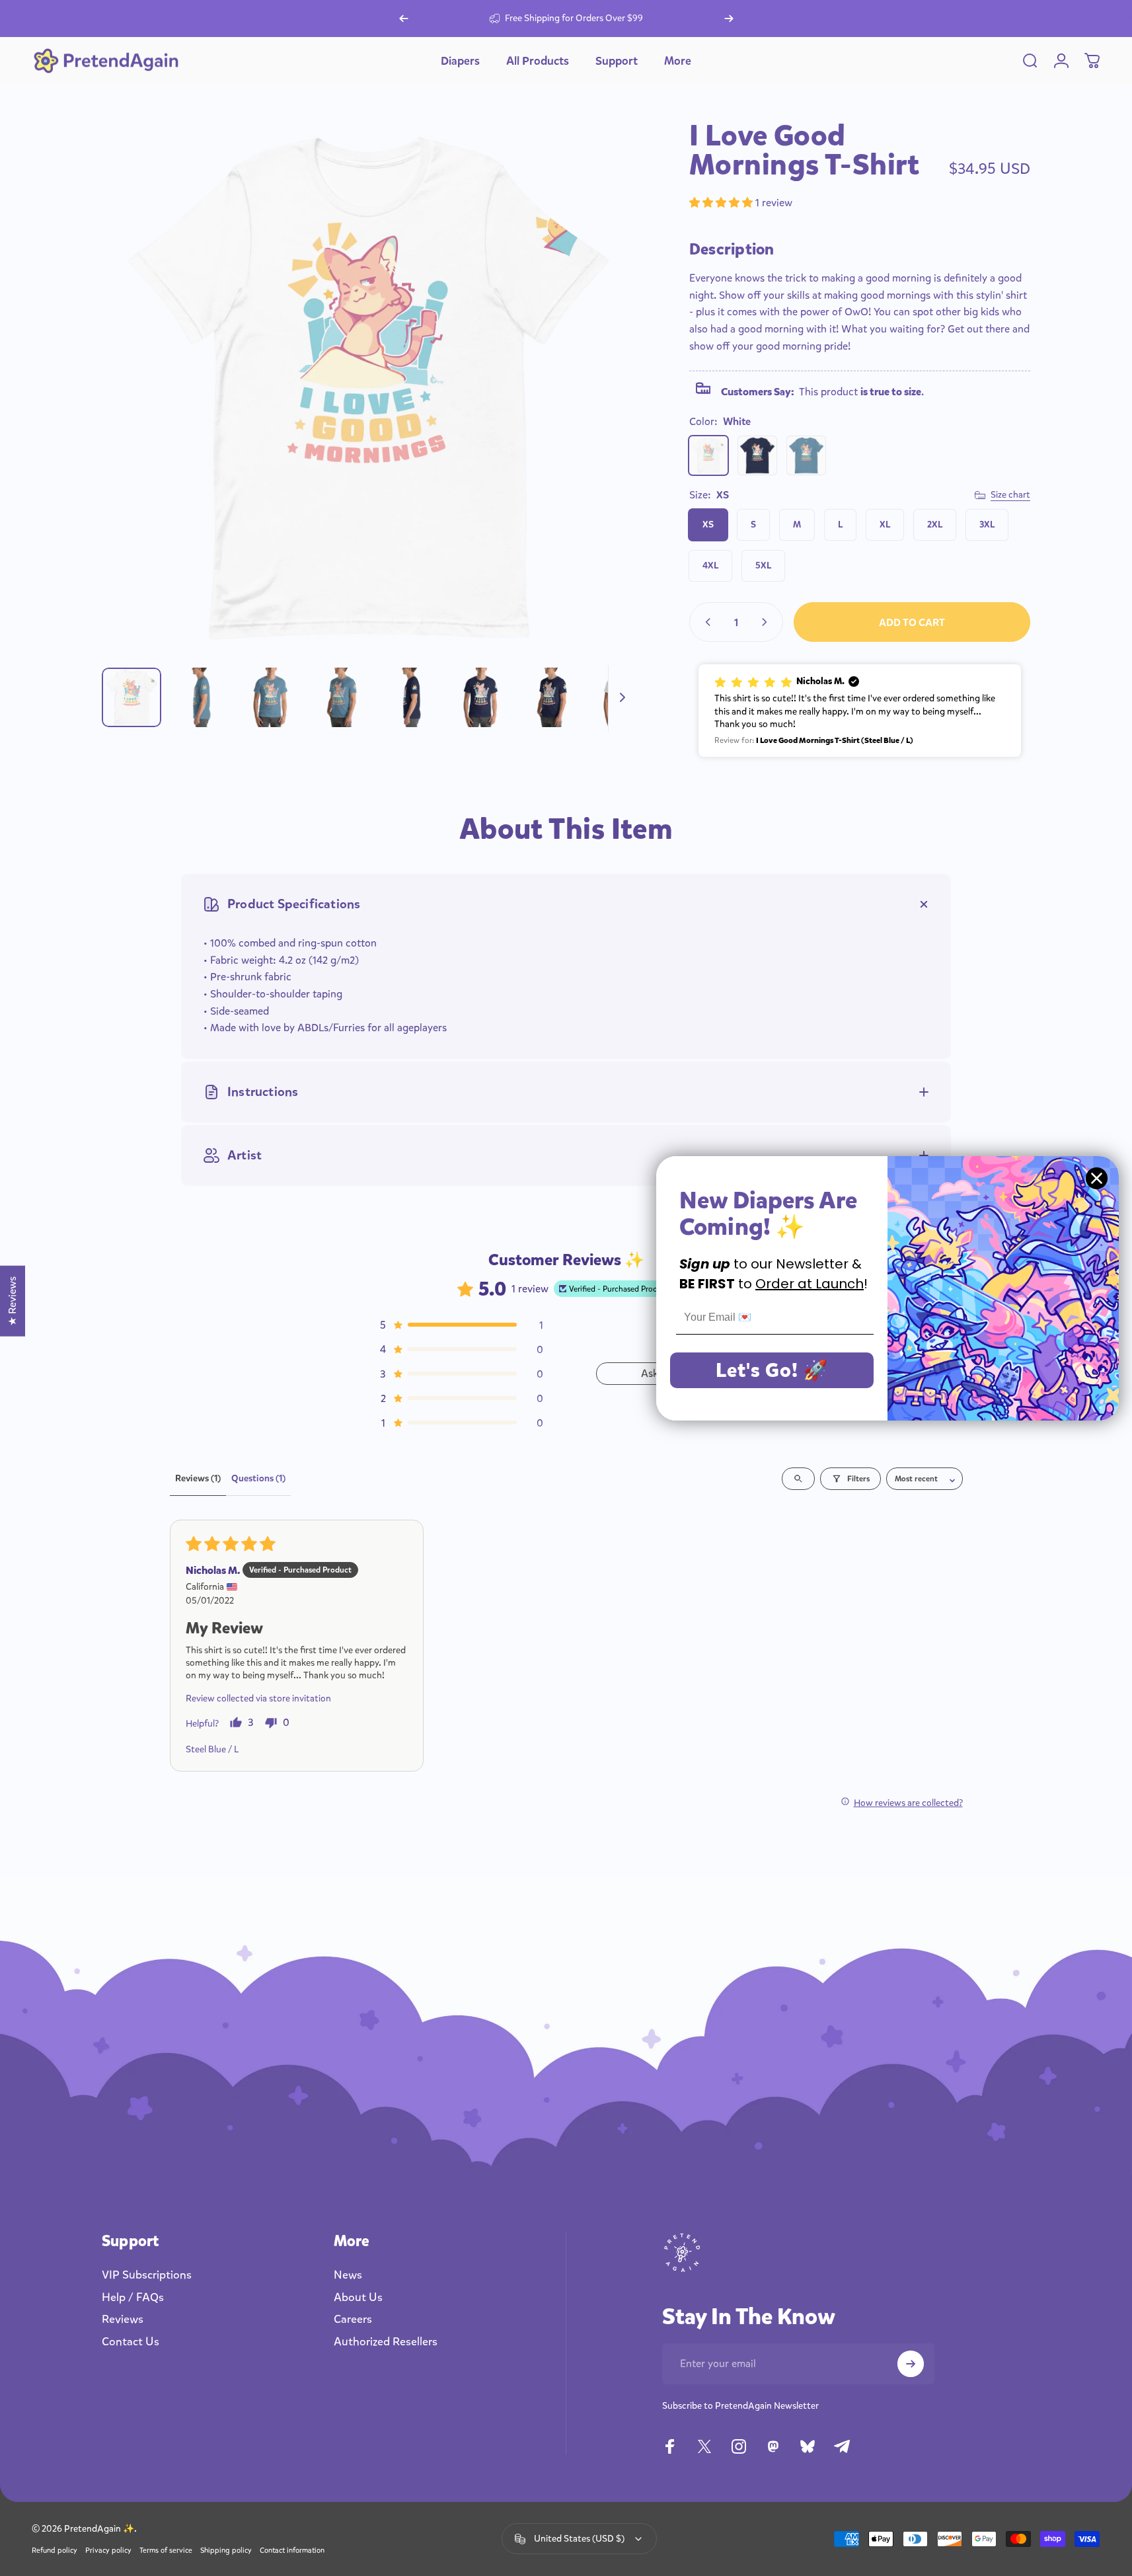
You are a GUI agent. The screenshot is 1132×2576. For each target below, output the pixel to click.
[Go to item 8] (552, 697)
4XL (710, 566)
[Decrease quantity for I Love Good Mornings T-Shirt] (705, 622)
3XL (987, 525)
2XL (935, 525)
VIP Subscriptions (147, 2275)
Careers (353, 2320)
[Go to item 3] (272, 697)
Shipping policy (226, 2551)
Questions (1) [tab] (258, 1478)
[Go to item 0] (132, 697)
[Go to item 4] (342, 697)
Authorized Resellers (386, 2342)
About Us (358, 2298)
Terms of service (166, 2551)
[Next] (729, 19)
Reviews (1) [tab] (198, 1478)
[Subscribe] (911, 2364)
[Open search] (798, 1479)
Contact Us (131, 2342)
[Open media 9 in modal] (368, 388)
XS (708, 525)
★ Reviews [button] (12, 1301)
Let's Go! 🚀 (772, 1370)
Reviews (123, 2320)
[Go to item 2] (202, 697)
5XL (763, 566)
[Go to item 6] (412, 697)
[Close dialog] (1097, 1178)
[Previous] (404, 19)
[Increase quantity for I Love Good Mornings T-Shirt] (767, 622)
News (348, 2275)
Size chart (1010, 495)
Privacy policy (108, 2551)
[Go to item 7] (482, 697)
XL (885, 525)
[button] (722, 203)
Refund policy (55, 2551)
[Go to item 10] (622, 697)
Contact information (292, 2551)
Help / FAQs (133, 2298)
